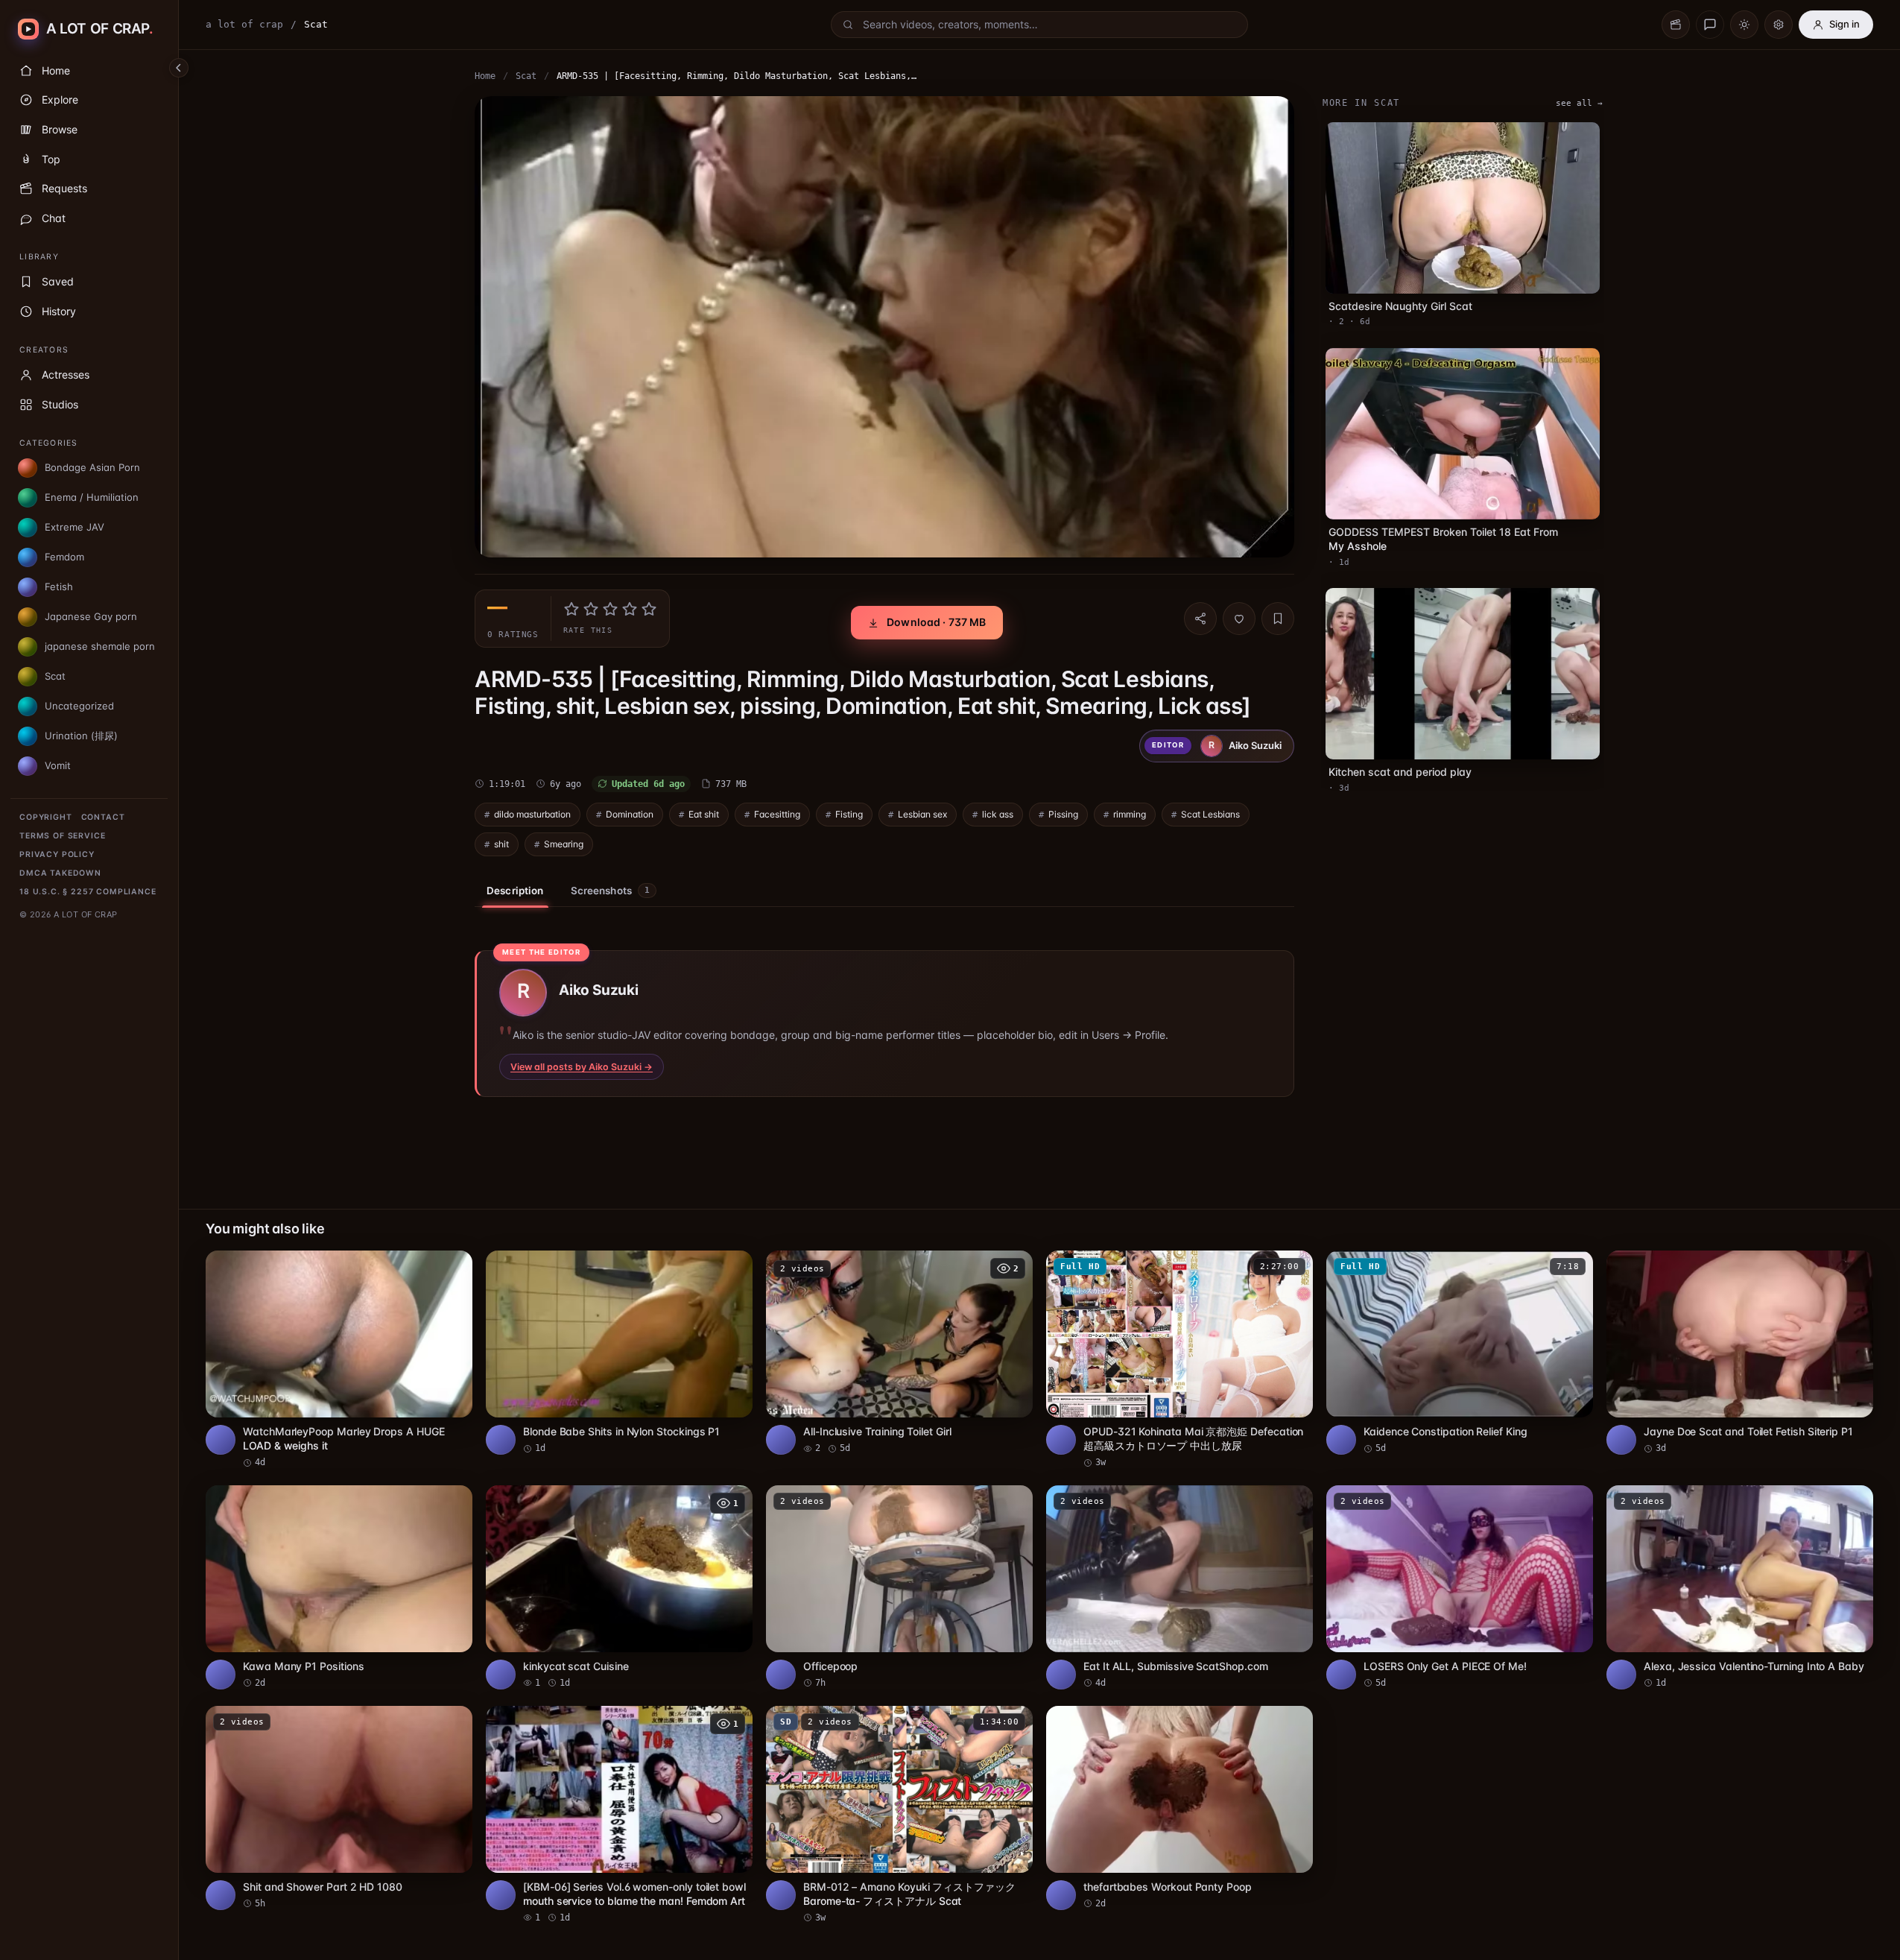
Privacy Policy (57, 854)
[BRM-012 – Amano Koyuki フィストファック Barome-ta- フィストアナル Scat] (899, 1815)
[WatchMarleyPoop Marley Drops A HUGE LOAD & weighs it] (339, 1360)
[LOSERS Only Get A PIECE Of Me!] (1460, 1587)
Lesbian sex (922, 814)
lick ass (998, 814)
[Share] (1200, 619)
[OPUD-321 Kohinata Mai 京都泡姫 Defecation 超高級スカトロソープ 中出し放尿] (1179, 1360)
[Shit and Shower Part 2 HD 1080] (339, 1808)
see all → (1579, 103)
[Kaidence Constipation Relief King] (1460, 1353)
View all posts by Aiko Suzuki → (582, 1067)
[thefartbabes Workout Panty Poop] (1179, 1808)
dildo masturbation (532, 814)
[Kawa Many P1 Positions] (339, 1587)
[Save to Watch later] (453, 1267)
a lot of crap (244, 24)
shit (501, 844)
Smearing (564, 844)
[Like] (1239, 619)
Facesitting (777, 814)
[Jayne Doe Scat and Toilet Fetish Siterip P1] (1740, 1353)
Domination (630, 814)
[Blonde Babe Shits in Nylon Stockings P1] (619, 1353)
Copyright (46, 817)
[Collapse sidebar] (179, 68)
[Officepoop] (899, 1587)
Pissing (1063, 814)
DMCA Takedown (60, 873)
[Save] (1278, 619)
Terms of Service (62, 836)
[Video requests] (1676, 25)
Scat (526, 76)
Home (485, 76)
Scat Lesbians (1210, 814)
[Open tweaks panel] (1779, 25)
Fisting (849, 814)
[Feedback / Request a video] (1710, 25)
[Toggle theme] (1744, 25)
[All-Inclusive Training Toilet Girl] (899, 1353)
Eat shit (704, 814)
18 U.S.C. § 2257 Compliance (88, 892)
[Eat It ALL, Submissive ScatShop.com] (1179, 1587)
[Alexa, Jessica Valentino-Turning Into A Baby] (1740, 1587)
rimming (1130, 814)
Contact (103, 817)
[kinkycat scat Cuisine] (619, 1587)
